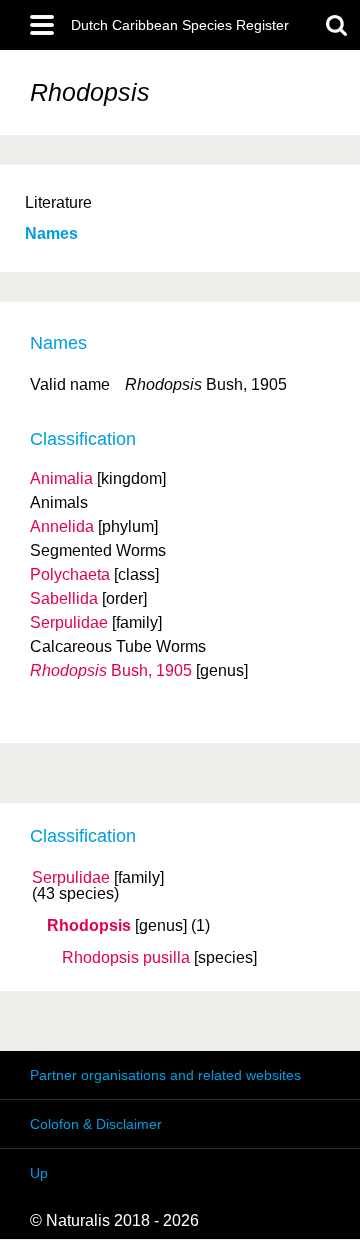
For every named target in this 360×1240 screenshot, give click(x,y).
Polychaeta (70, 574)
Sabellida (64, 598)
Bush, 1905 (111, 670)
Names (51, 233)
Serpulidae (71, 878)
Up (39, 1173)
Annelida (62, 526)
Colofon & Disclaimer (96, 1124)
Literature (58, 202)
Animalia (61, 478)
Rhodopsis (89, 926)
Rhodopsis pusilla (126, 958)
